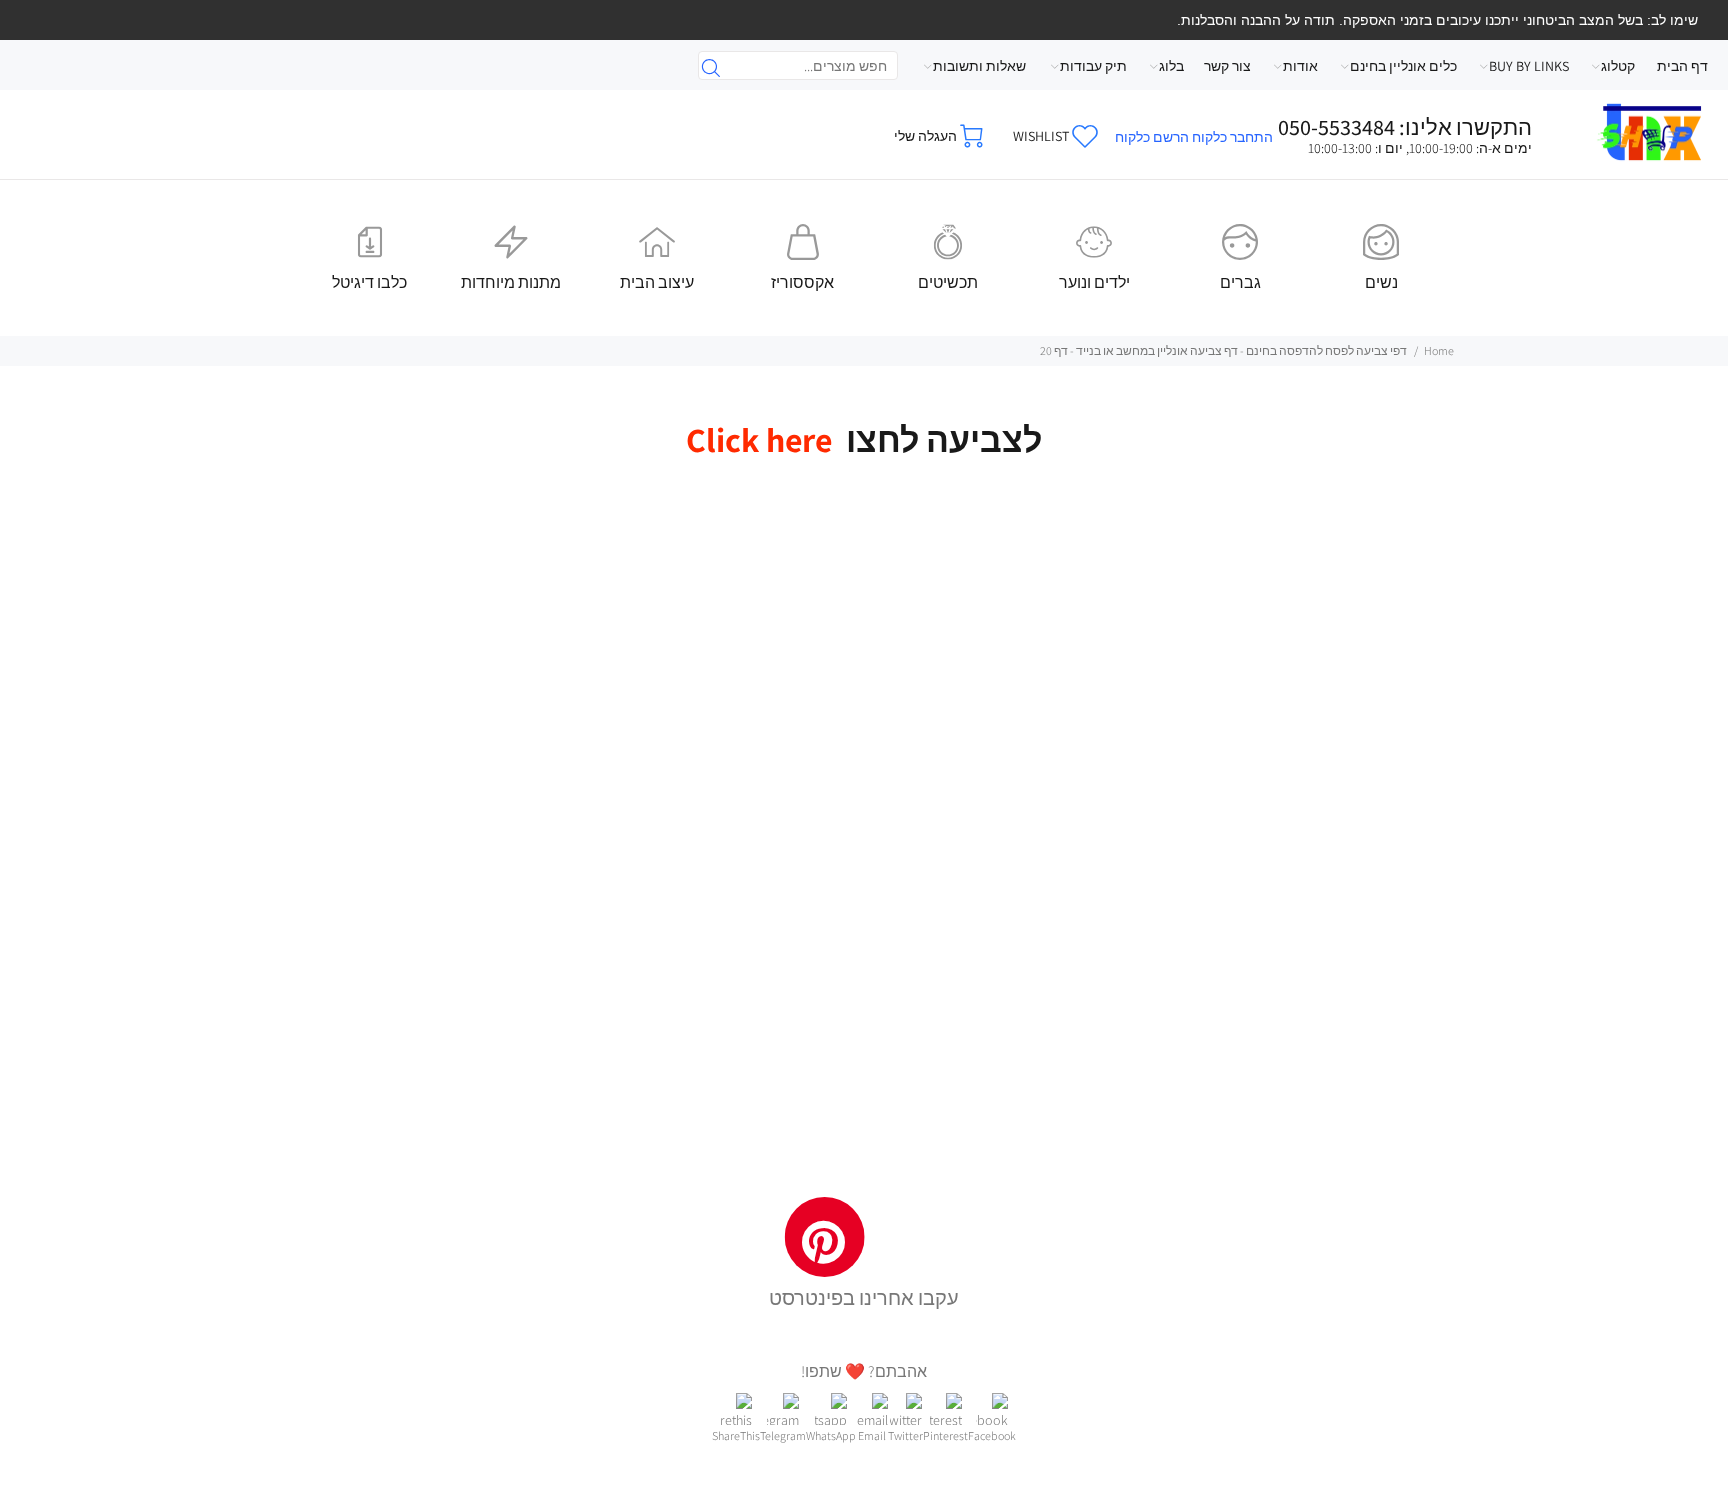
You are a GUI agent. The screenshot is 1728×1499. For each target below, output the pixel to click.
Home (1439, 350)
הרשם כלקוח (1152, 137)
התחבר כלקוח (1232, 137)
